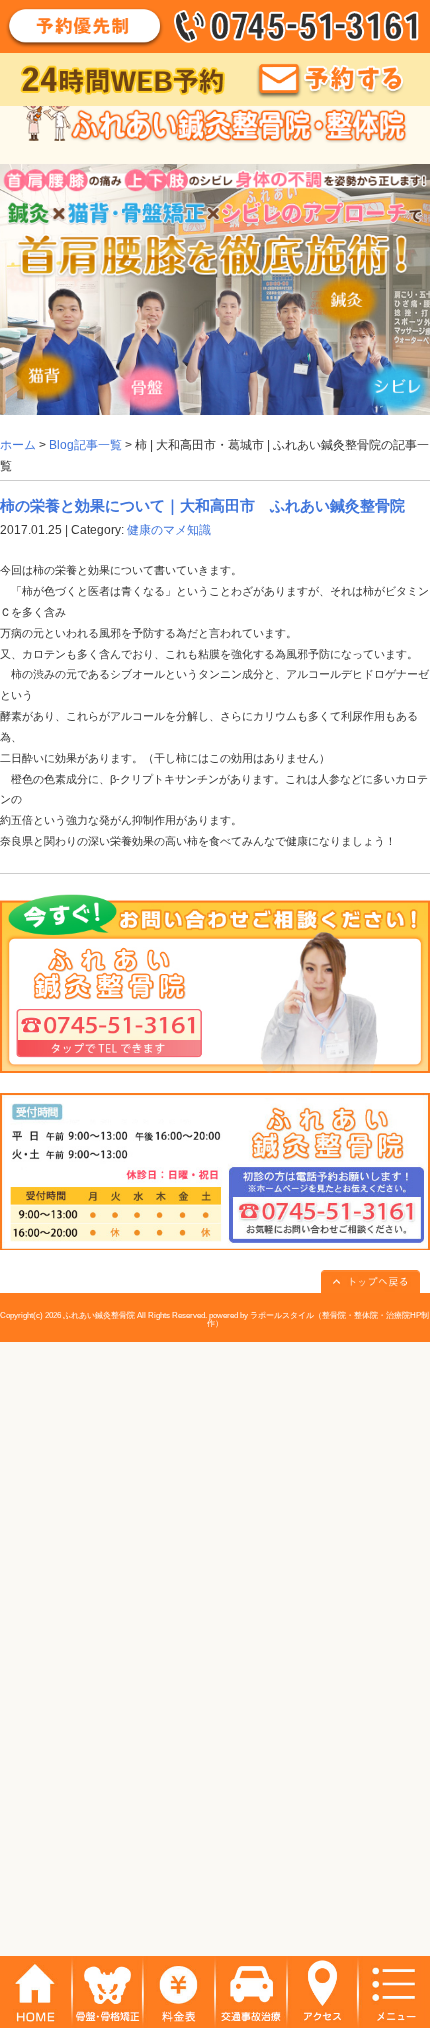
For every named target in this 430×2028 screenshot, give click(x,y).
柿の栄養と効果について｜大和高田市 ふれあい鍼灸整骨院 (202, 506)
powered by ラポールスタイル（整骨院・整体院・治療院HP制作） (318, 1319)
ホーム (18, 445)
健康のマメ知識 (169, 530)
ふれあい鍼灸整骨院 (99, 1315)
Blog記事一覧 (85, 445)
